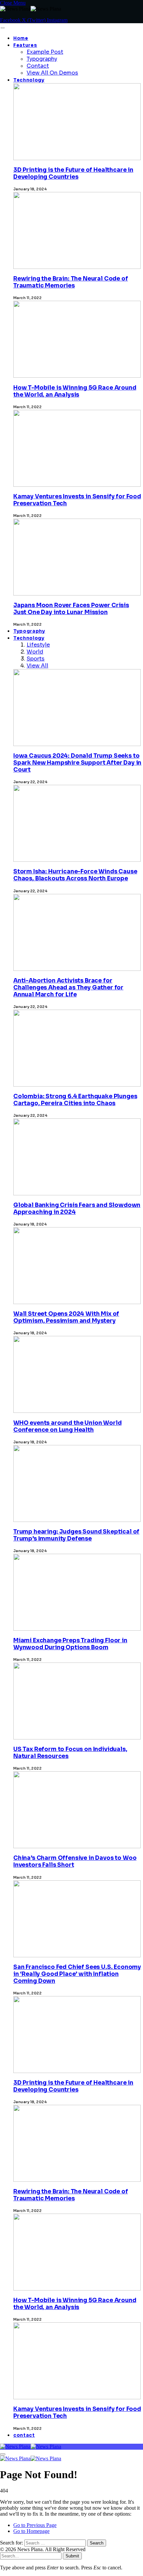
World (35, 652)
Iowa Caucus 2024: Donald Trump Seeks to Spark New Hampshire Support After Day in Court (77, 763)
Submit (72, 2556)
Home (21, 38)
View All (37, 666)
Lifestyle (38, 645)
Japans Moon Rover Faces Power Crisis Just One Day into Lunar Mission (71, 609)
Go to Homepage (31, 2531)
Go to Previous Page (35, 2525)
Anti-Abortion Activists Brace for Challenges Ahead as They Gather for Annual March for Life (68, 988)
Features (25, 45)
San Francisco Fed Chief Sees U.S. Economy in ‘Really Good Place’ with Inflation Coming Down (77, 1974)
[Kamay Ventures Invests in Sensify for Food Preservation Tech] (77, 2437)
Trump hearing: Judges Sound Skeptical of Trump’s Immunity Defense (76, 1535)
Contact (38, 66)
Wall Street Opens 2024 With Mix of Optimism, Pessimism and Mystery (66, 1317)
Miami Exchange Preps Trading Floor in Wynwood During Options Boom (70, 1644)
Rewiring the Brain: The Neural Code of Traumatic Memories (71, 282)
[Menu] (2, 28)
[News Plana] (31, 2447)
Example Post (45, 52)
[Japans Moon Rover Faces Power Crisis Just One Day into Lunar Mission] (77, 633)
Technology (29, 80)
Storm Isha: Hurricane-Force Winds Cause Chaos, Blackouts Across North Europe (75, 875)
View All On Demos (52, 73)
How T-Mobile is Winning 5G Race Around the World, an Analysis (75, 391)
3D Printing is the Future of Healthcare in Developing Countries (73, 173)
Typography (42, 59)
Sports (36, 659)
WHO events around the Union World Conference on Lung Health (67, 1426)
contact (24, 2435)
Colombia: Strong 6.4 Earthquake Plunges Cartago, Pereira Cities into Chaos (75, 1100)
